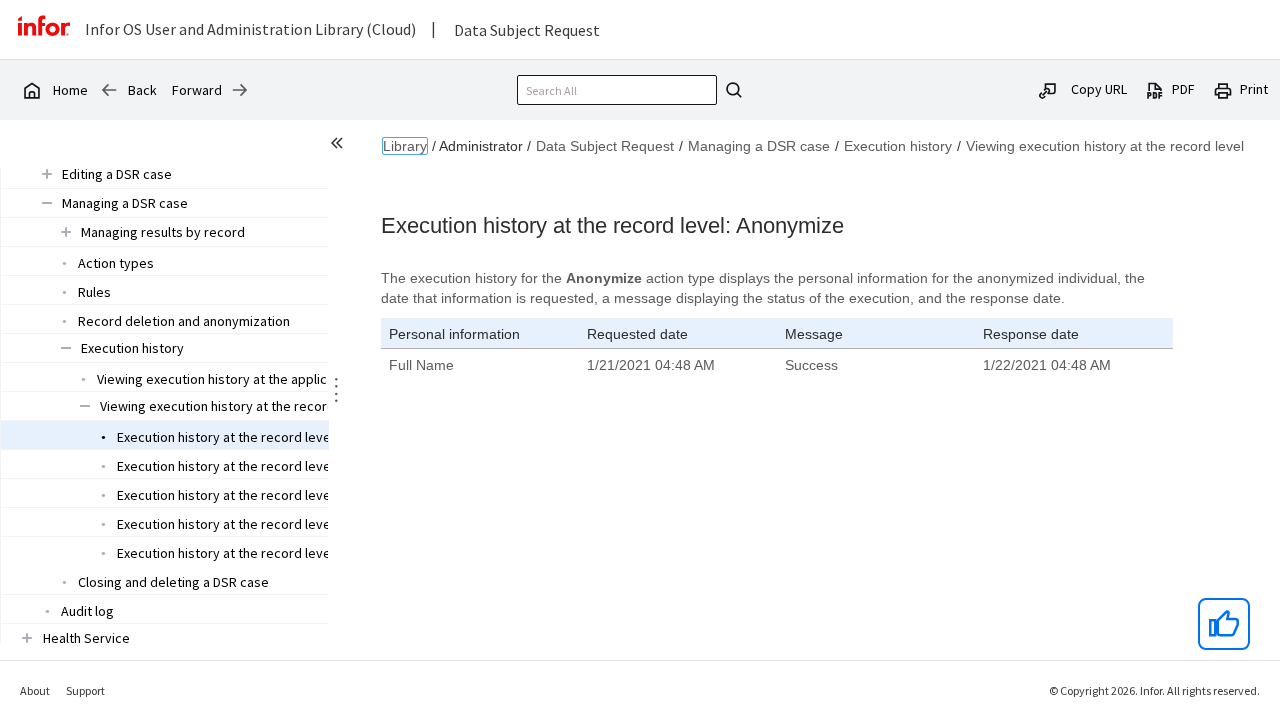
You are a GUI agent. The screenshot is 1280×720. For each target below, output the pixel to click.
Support (85, 690)
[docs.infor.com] (31, 90)
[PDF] (1155, 89)
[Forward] (240, 90)
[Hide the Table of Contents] (340, 146)
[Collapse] (47, 202)
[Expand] (47, 173)
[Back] (109, 90)
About (35, 690)
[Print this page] (1223, 89)
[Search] (731, 90)
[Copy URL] (1048, 89)
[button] (117, 174)
